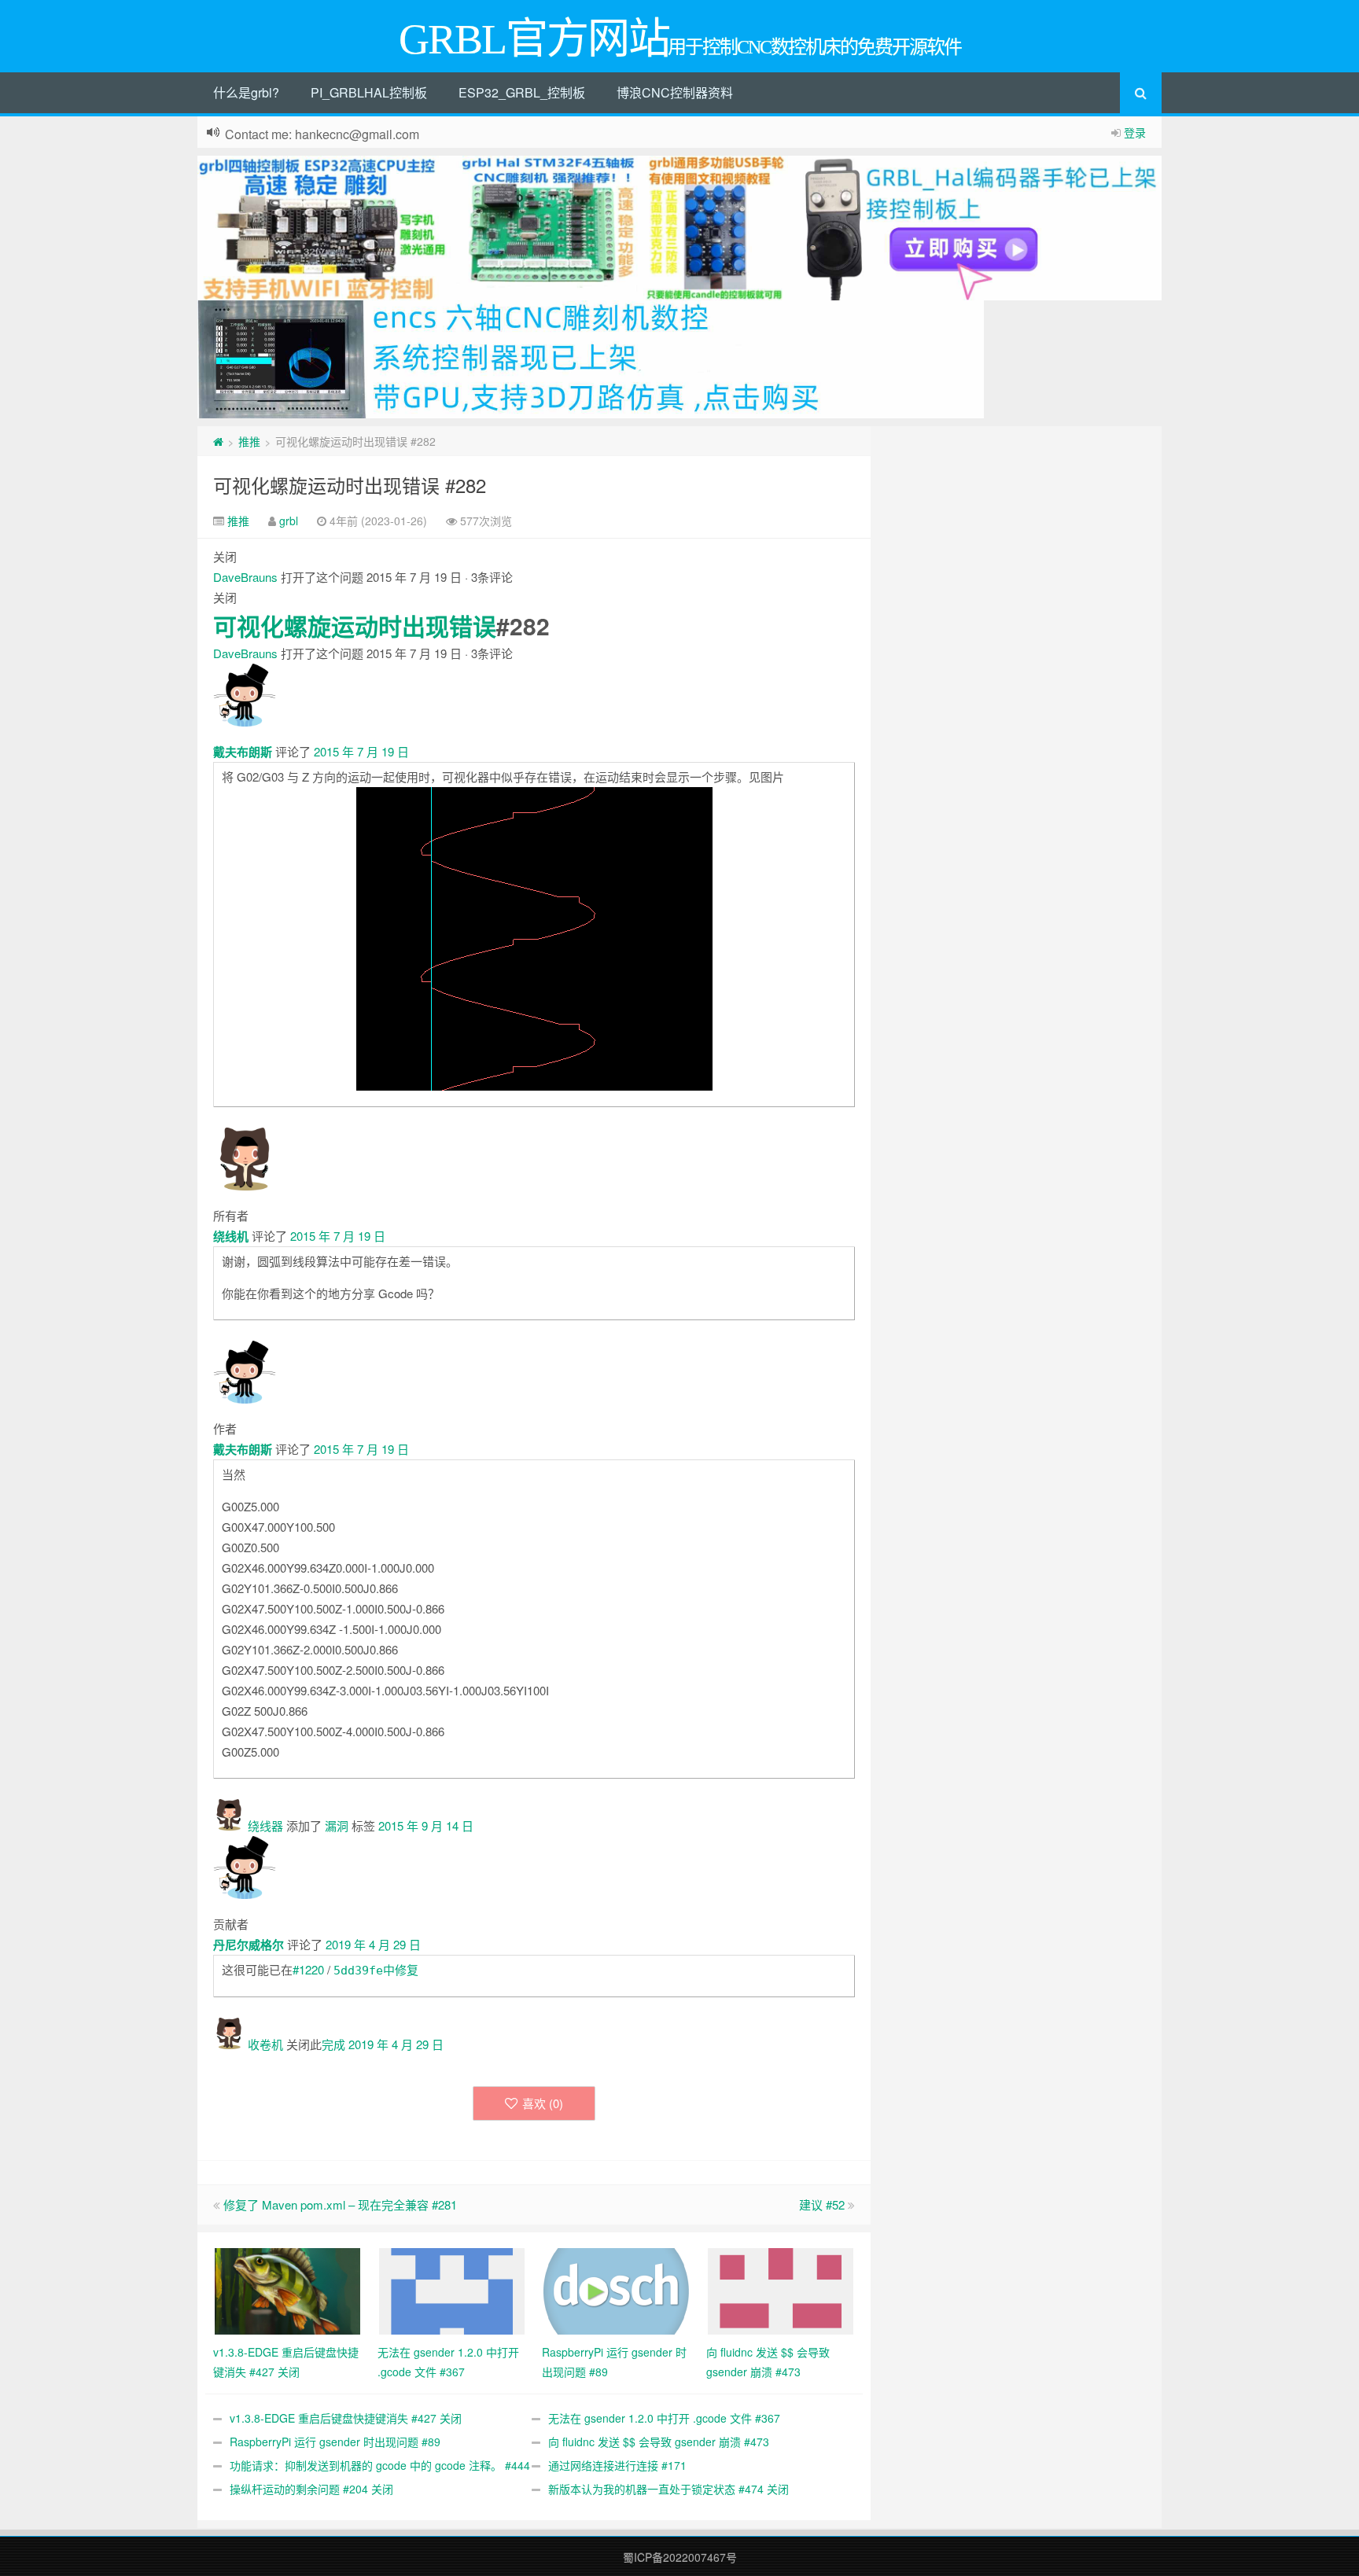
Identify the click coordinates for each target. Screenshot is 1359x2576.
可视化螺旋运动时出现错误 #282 (350, 485)
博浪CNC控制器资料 (675, 92)
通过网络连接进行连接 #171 (617, 2465)
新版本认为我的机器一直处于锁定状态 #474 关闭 (668, 2489)
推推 (249, 441)
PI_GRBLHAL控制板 (369, 92)
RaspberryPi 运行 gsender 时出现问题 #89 (335, 2442)
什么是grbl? (246, 92)
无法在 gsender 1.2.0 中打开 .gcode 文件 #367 (664, 2418)
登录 (1135, 132)
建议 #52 (822, 2204)
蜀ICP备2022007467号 (680, 2557)
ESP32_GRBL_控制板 (522, 92)
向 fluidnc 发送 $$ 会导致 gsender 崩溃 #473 (659, 2442)
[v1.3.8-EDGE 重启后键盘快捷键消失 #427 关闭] (287, 2290)
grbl (289, 521)
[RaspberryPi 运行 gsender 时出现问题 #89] (616, 2290)
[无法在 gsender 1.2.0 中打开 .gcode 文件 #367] (452, 2290)
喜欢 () (543, 2103)
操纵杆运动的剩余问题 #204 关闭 (311, 2489)
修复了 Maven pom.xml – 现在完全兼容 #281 (340, 2204)
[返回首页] (218, 441)
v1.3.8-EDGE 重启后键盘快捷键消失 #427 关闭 (346, 2418)
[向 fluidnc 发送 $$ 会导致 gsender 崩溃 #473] (781, 2290)
